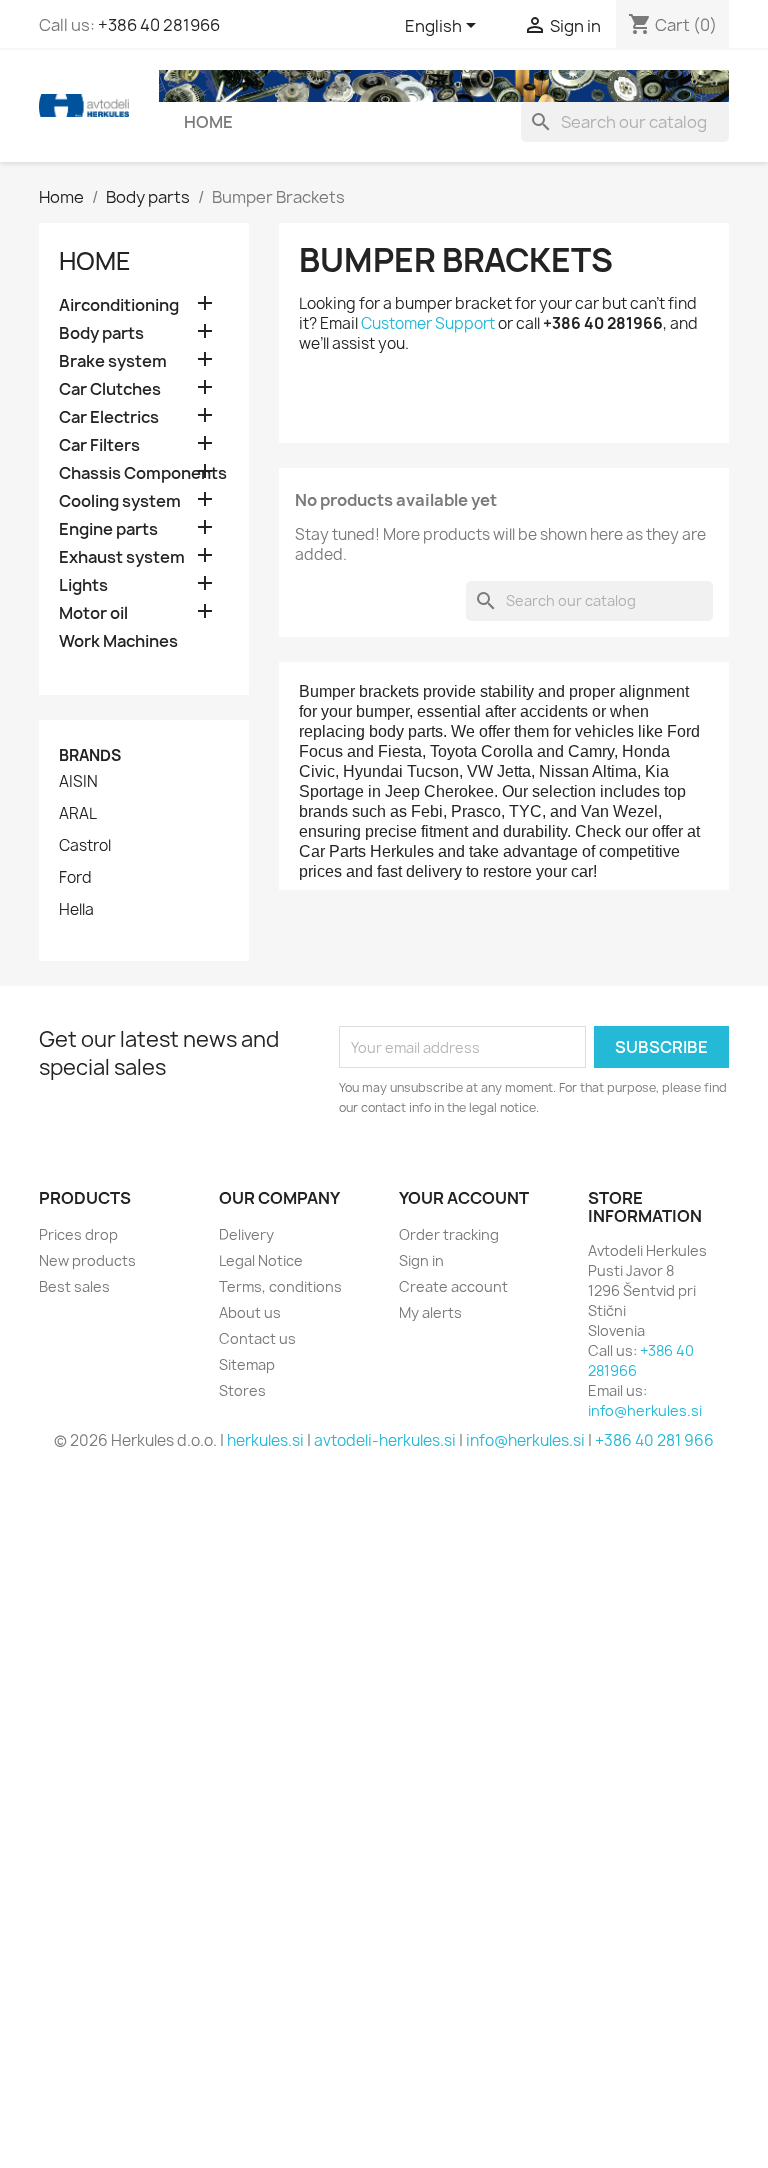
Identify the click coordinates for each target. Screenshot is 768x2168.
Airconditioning (119, 305)
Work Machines (118, 641)
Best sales (74, 1286)
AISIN (78, 782)
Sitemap (247, 1364)
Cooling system (120, 501)
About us (250, 1312)
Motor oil (93, 613)
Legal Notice (261, 1260)
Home (208, 122)
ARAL (78, 814)
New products (87, 1260)
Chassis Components (143, 473)
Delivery (246, 1234)
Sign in (421, 1260)
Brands (90, 755)
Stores (242, 1390)
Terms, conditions (280, 1286)
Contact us (257, 1338)
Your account (464, 1198)
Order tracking (449, 1234)
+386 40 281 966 (654, 1440)
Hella (76, 910)
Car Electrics (109, 417)
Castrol (85, 846)
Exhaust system (122, 557)
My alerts (430, 1312)
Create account (453, 1286)
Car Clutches (110, 389)
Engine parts (108, 529)
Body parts (101, 333)
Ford (75, 878)
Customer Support (428, 323)
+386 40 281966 (159, 25)
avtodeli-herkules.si (385, 1440)
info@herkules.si (645, 1410)
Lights (83, 585)
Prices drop (78, 1234)
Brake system (113, 361)
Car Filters (99, 445)
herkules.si (265, 1440)
